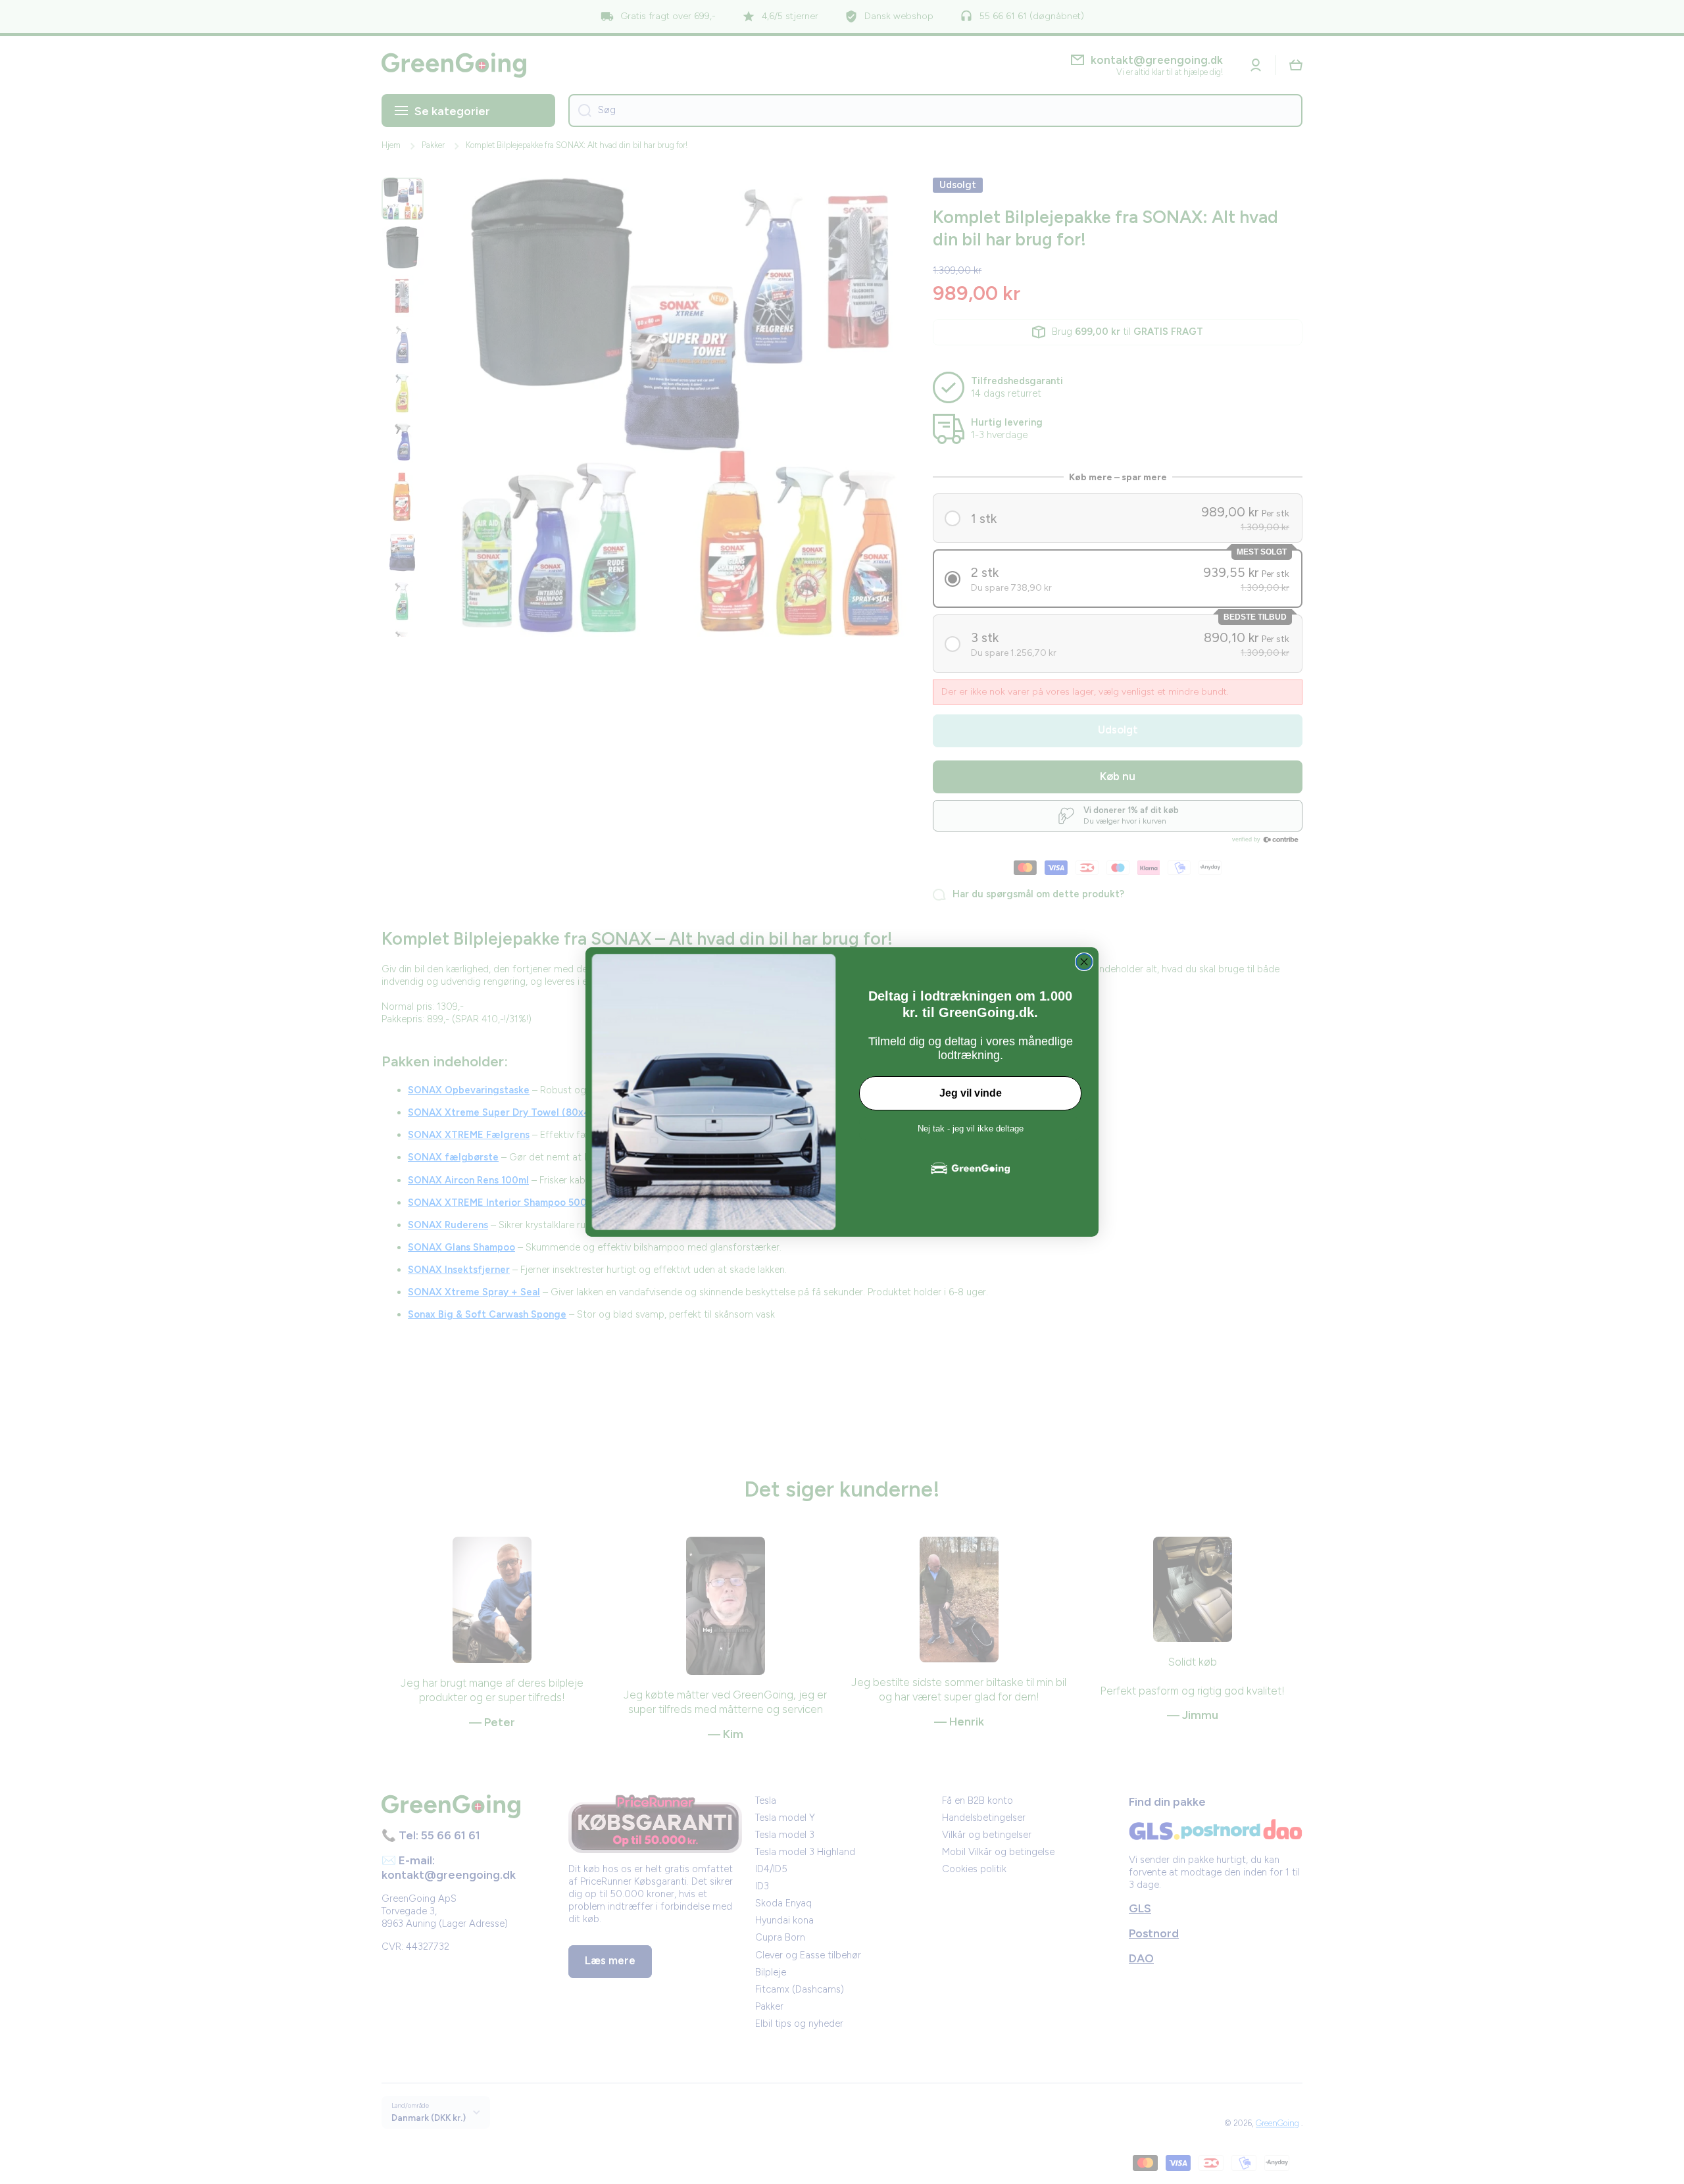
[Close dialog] (1084, 962)
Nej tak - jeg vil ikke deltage (971, 1129)
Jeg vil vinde (971, 1093)
